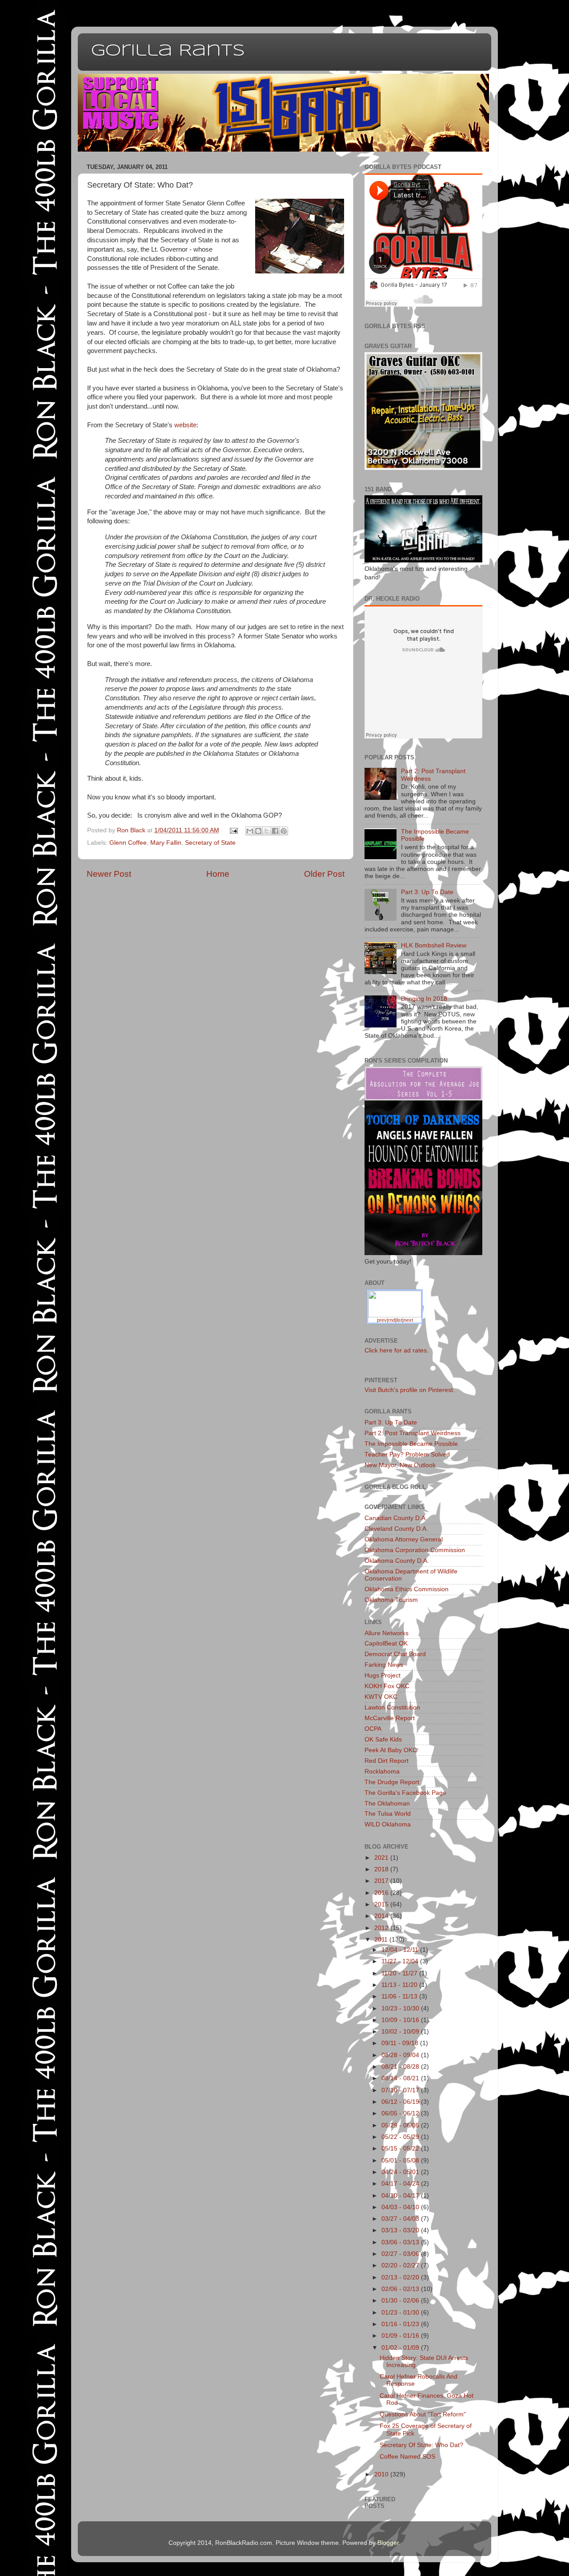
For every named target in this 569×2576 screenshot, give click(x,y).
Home (218, 874)
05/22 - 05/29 (401, 2137)
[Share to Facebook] (275, 831)
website (185, 425)
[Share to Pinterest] (284, 831)
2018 (382, 1869)
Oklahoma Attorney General (404, 1539)
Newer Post (109, 874)
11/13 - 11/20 (400, 1985)
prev (382, 1320)
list (399, 1320)
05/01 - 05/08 (401, 2161)
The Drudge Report (392, 1782)
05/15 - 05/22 (401, 2149)
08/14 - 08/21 (401, 2078)
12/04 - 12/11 (401, 1950)
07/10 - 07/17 (401, 2090)
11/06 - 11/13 (400, 1996)
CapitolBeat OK (386, 1643)
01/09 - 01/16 (401, 2336)
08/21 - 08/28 (401, 2067)
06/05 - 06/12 (401, 2113)
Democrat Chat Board (395, 1654)
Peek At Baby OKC (391, 1750)
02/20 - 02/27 (401, 2265)
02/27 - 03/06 (401, 2254)
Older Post (324, 874)
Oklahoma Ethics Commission (407, 1589)
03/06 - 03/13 (401, 2242)
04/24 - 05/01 (401, 2172)
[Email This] (250, 831)
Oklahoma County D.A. (397, 1561)
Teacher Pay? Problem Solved (407, 1455)
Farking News (384, 1665)
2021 (382, 1858)
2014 (382, 1916)
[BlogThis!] (258, 831)
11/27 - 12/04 (401, 1961)
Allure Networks (387, 1633)
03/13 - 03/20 (401, 2230)
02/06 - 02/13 (401, 2289)
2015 (382, 1904)
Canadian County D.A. (396, 1518)
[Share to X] (267, 831)
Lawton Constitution (392, 1707)
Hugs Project (383, 1675)
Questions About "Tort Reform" (423, 2414)
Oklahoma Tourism (391, 1600)
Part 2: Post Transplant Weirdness (413, 1433)
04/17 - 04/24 (401, 2184)
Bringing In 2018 (424, 999)
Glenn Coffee (128, 843)
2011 (382, 1940)
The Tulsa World (388, 1814)
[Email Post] (234, 830)
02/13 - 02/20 (401, 2277)
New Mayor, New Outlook (400, 1465)
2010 (382, 2474)
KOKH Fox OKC (387, 1686)
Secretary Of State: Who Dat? (421, 2445)
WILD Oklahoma (388, 1824)
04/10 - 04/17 (401, 2196)
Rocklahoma (382, 1772)
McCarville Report (390, 1718)
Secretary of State (210, 843)
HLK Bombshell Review (434, 945)
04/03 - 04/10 (401, 2207)
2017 (382, 1881)
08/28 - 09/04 (401, 2055)
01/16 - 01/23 (401, 2324)
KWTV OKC (381, 1697)
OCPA (373, 1729)
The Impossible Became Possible (411, 1444)
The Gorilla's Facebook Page (405, 1793)
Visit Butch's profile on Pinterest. (410, 1390)
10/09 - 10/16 (401, 2020)
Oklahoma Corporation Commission (415, 1550)
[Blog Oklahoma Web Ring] (395, 1303)
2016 (382, 1893)
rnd (392, 1320)
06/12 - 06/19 (401, 2102)
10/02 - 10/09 (401, 2032)
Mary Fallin (166, 843)
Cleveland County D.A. (396, 1529)
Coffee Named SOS (407, 2457)
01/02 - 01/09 (401, 2348)
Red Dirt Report (387, 1761)
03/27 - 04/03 (401, 2219)
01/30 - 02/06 (401, 2301)
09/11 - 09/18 (401, 2043)
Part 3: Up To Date (427, 892)
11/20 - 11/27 (400, 1973)
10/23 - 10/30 (401, 2008)
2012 (382, 1928)
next (408, 1320)
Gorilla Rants (168, 51)
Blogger (388, 2543)
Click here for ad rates (396, 1350)
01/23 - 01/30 (401, 2313)
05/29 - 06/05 (401, 2125)
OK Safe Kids (383, 1739)
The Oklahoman (387, 1804)
